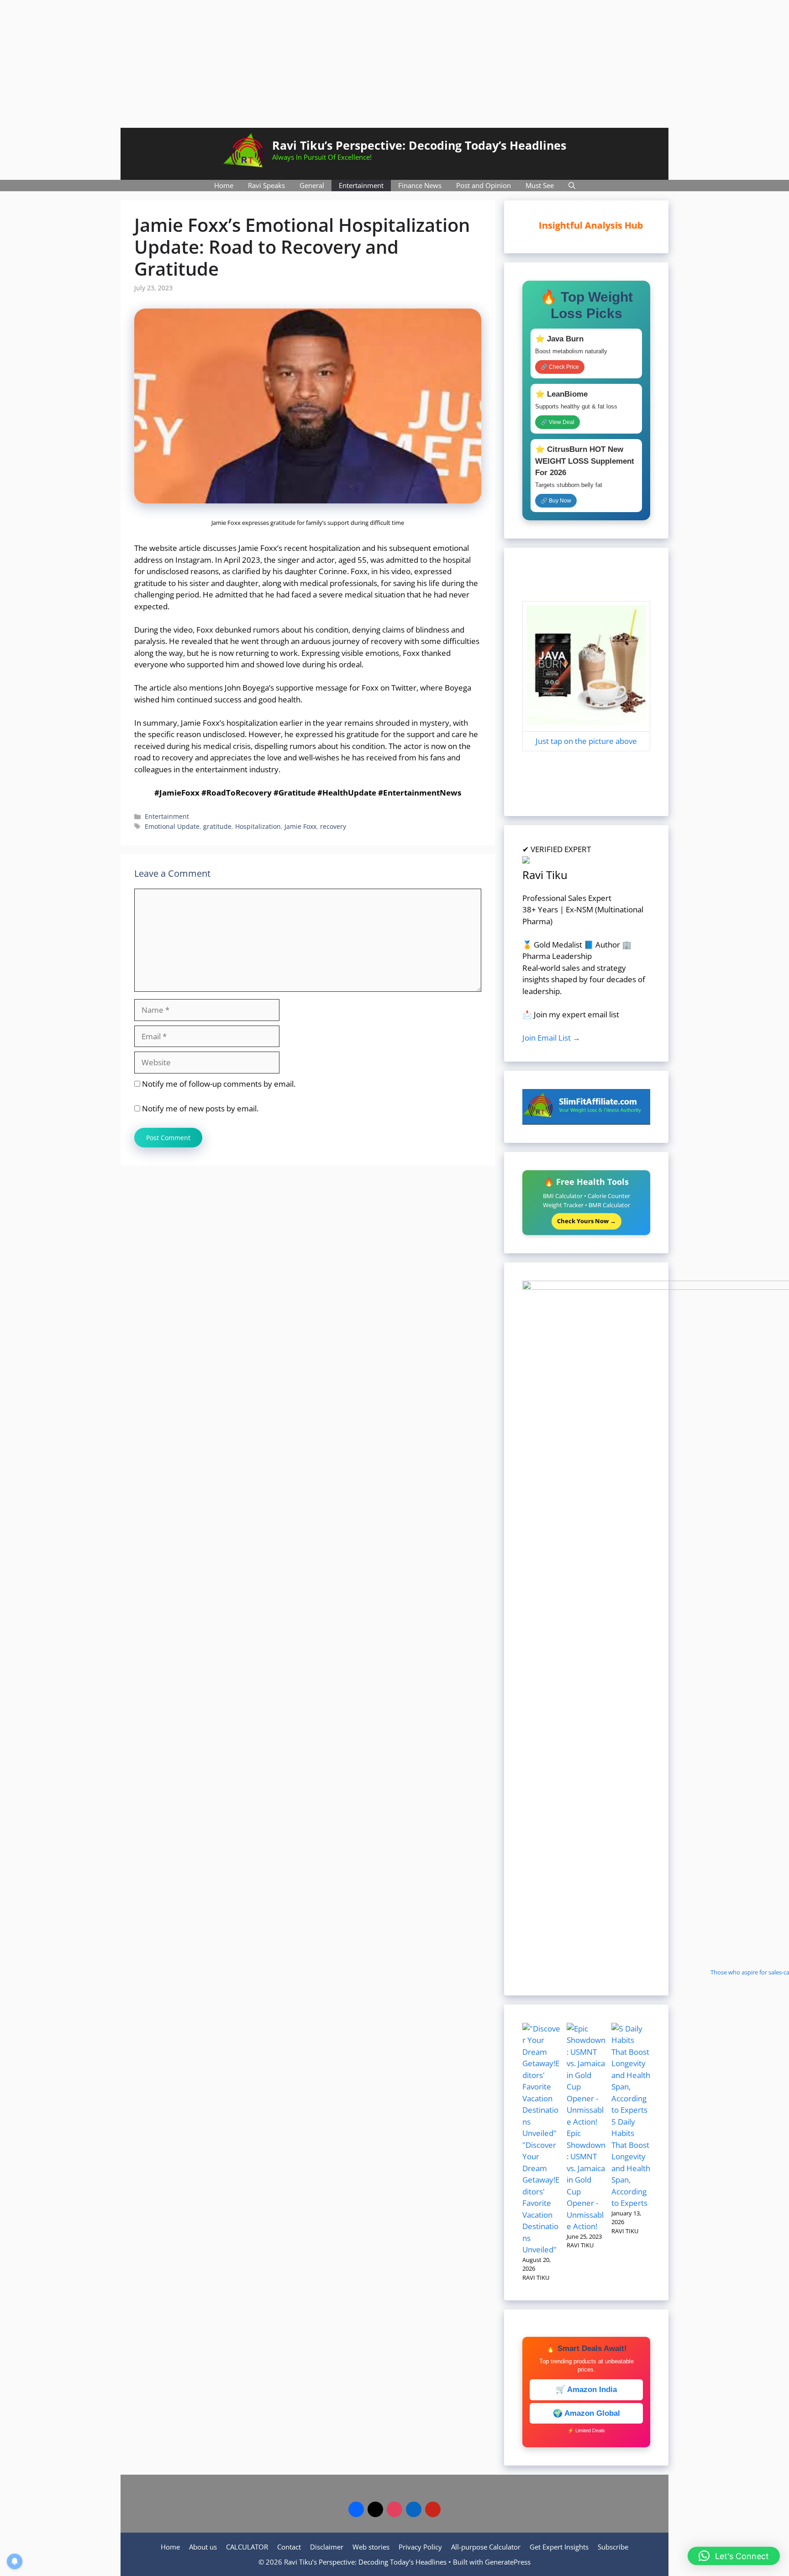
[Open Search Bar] (572, 186)
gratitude (217, 826)
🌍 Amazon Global (586, 2413)
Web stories (371, 2547)
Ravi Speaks (266, 185)
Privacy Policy (420, 2547)
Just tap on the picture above (586, 741)
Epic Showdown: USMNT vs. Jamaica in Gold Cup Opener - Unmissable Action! (586, 2180)
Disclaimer (327, 2547)
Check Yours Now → (586, 1221)
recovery (333, 826)
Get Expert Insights (559, 2547)
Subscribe (613, 2547)
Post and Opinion (484, 185)
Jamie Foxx (300, 826)
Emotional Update (172, 826)
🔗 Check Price (560, 367)
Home (224, 185)
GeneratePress (508, 2562)
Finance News (420, 185)
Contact (289, 2547)
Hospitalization (258, 826)
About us (203, 2547)
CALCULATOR (247, 2547)
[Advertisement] (394, 64)
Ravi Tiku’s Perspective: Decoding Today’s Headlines (419, 145)
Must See (540, 185)
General (312, 185)
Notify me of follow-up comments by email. (219, 1084)
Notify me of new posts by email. (200, 1108)
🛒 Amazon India (586, 2390)
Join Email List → (551, 1038)
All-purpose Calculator (486, 2547)
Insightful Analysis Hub (595, 225)
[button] (734, 2556)
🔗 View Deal (558, 422)
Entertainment (361, 185)
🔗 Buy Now (556, 501)
